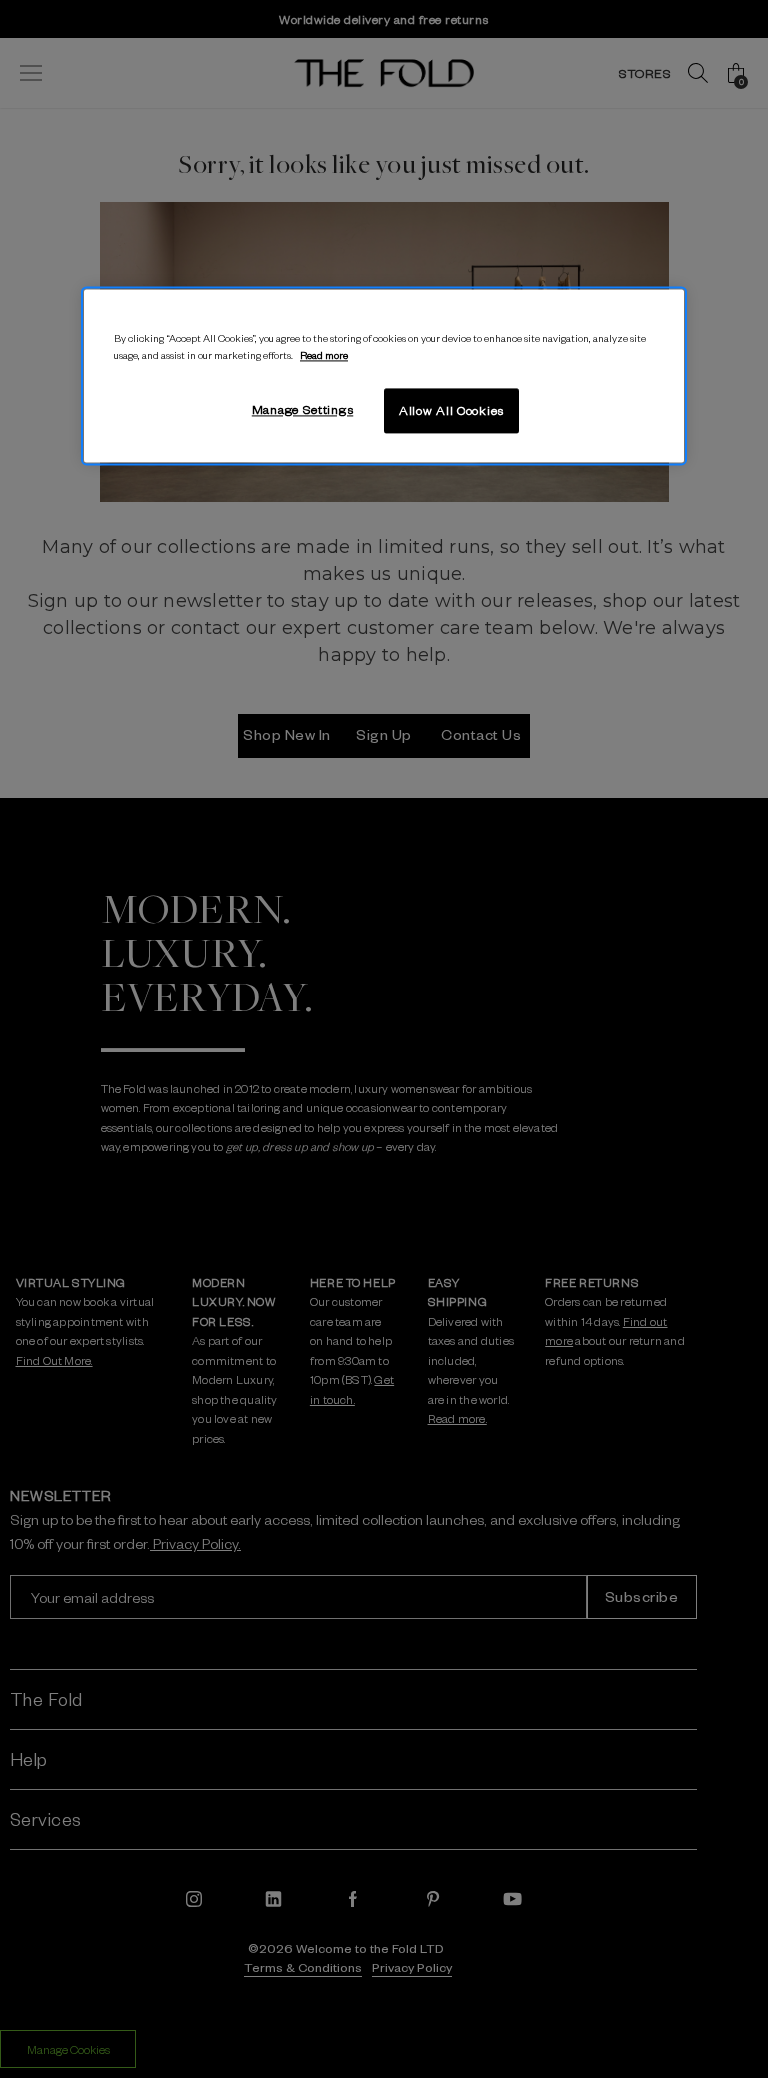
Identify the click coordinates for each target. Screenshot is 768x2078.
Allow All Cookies (451, 410)
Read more (324, 354)
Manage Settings (303, 409)
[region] (384, 376)
